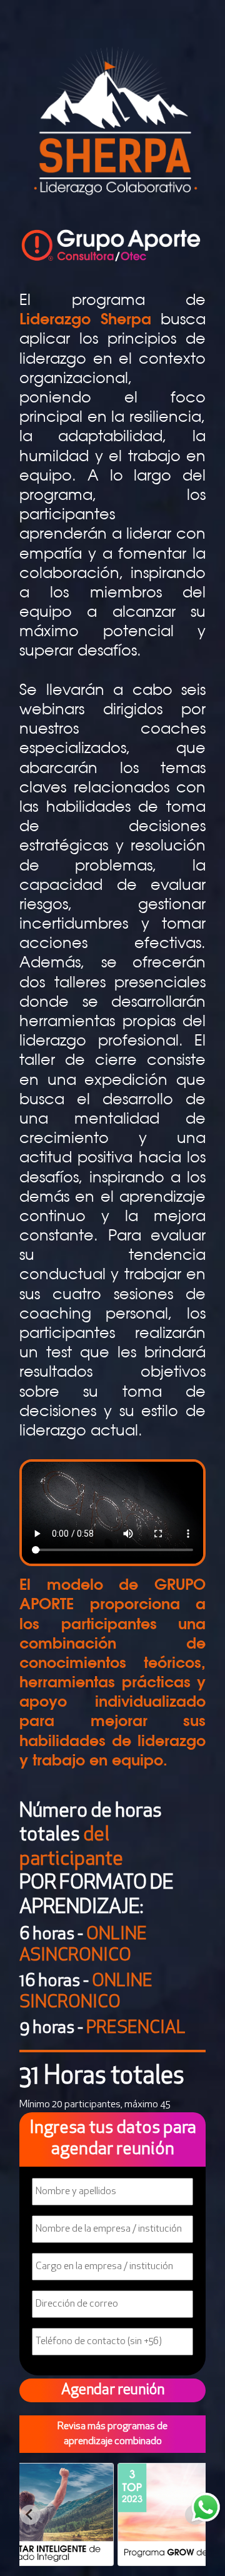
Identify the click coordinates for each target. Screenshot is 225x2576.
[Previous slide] (30, 2515)
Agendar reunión (113, 2390)
